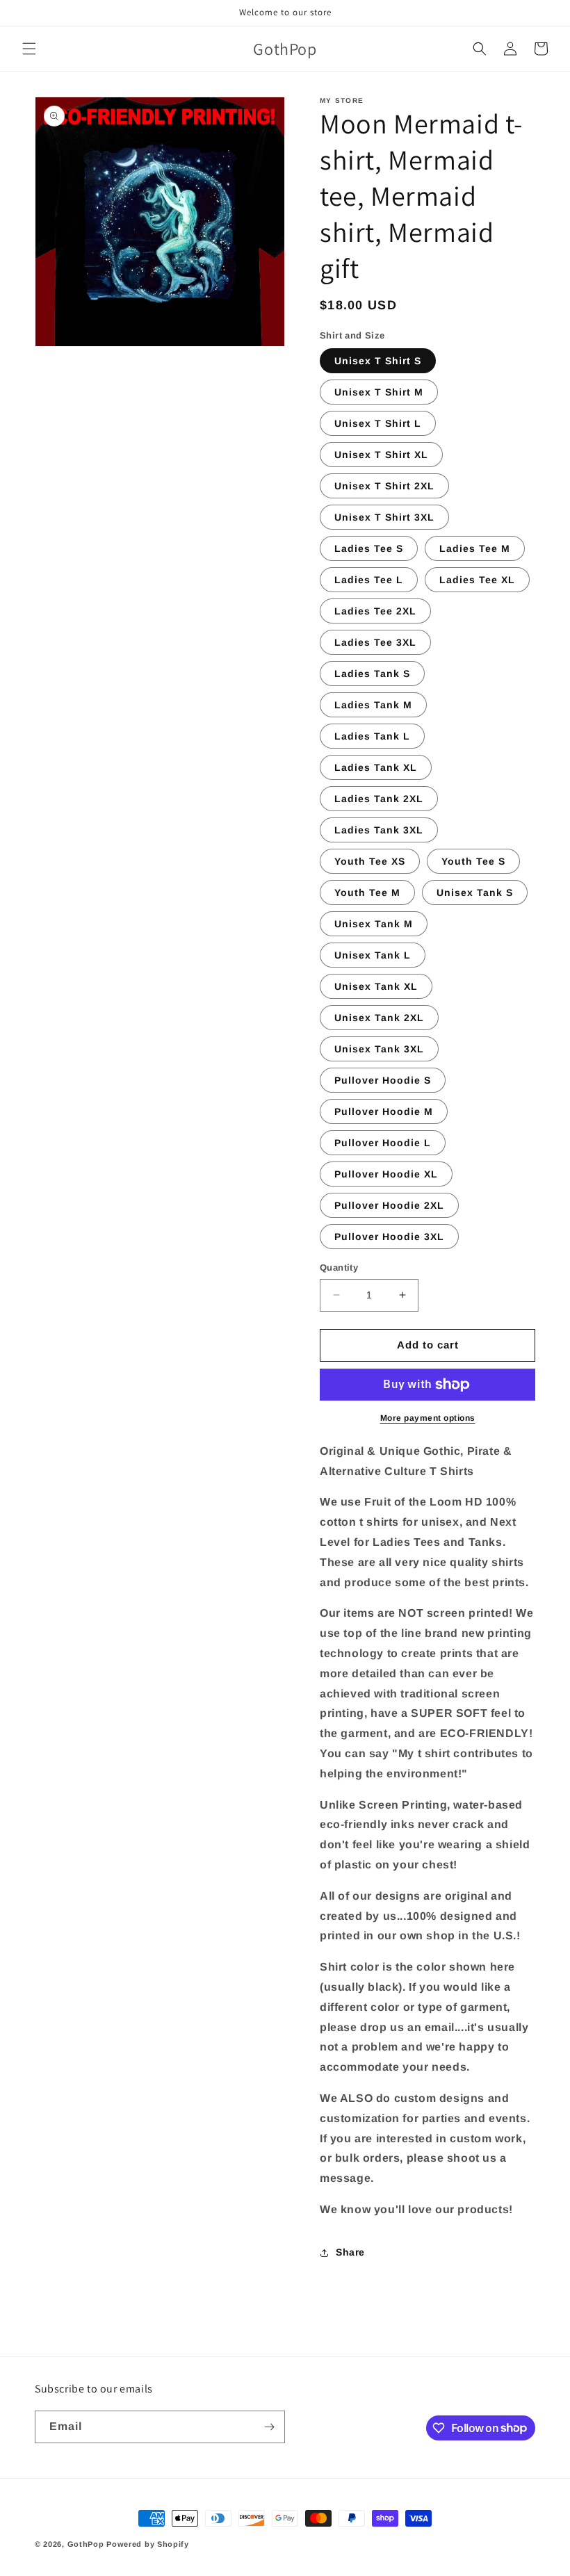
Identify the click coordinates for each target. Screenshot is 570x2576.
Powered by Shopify (148, 2544)
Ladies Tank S (372, 674)
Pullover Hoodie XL (386, 1174)
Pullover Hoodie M (384, 1111)
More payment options (428, 1418)
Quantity (339, 1267)
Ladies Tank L (372, 736)
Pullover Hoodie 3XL (389, 1237)
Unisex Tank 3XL (379, 1049)
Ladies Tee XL (477, 580)
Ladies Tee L (369, 580)
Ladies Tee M (475, 548)
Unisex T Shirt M (379, 392)
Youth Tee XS (370, 861)
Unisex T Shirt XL (381, 455)
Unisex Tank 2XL (379, 1018)
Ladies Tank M (373, 705)
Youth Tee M (367, 892)
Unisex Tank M (374, 924)
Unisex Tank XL (376, 986)
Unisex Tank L (373, 955)
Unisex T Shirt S (378, 361)
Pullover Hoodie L (383, 1143)
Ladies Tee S (369, 548)
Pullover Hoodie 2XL (389, 1205)
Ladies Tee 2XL (375, 611)
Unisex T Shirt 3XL (384, 517)
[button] (29, 49)
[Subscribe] (269, 2427)
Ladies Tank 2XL (379, 799)
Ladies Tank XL (376, 767)
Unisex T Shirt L (378, 423)
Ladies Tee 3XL (375, 642)
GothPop (86, 2544)
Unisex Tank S (475, 892)
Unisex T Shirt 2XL (384, 486)
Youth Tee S (473, 861)
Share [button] (350, 2252)
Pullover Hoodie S (383, 1080)
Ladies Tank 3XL (379, 830)
